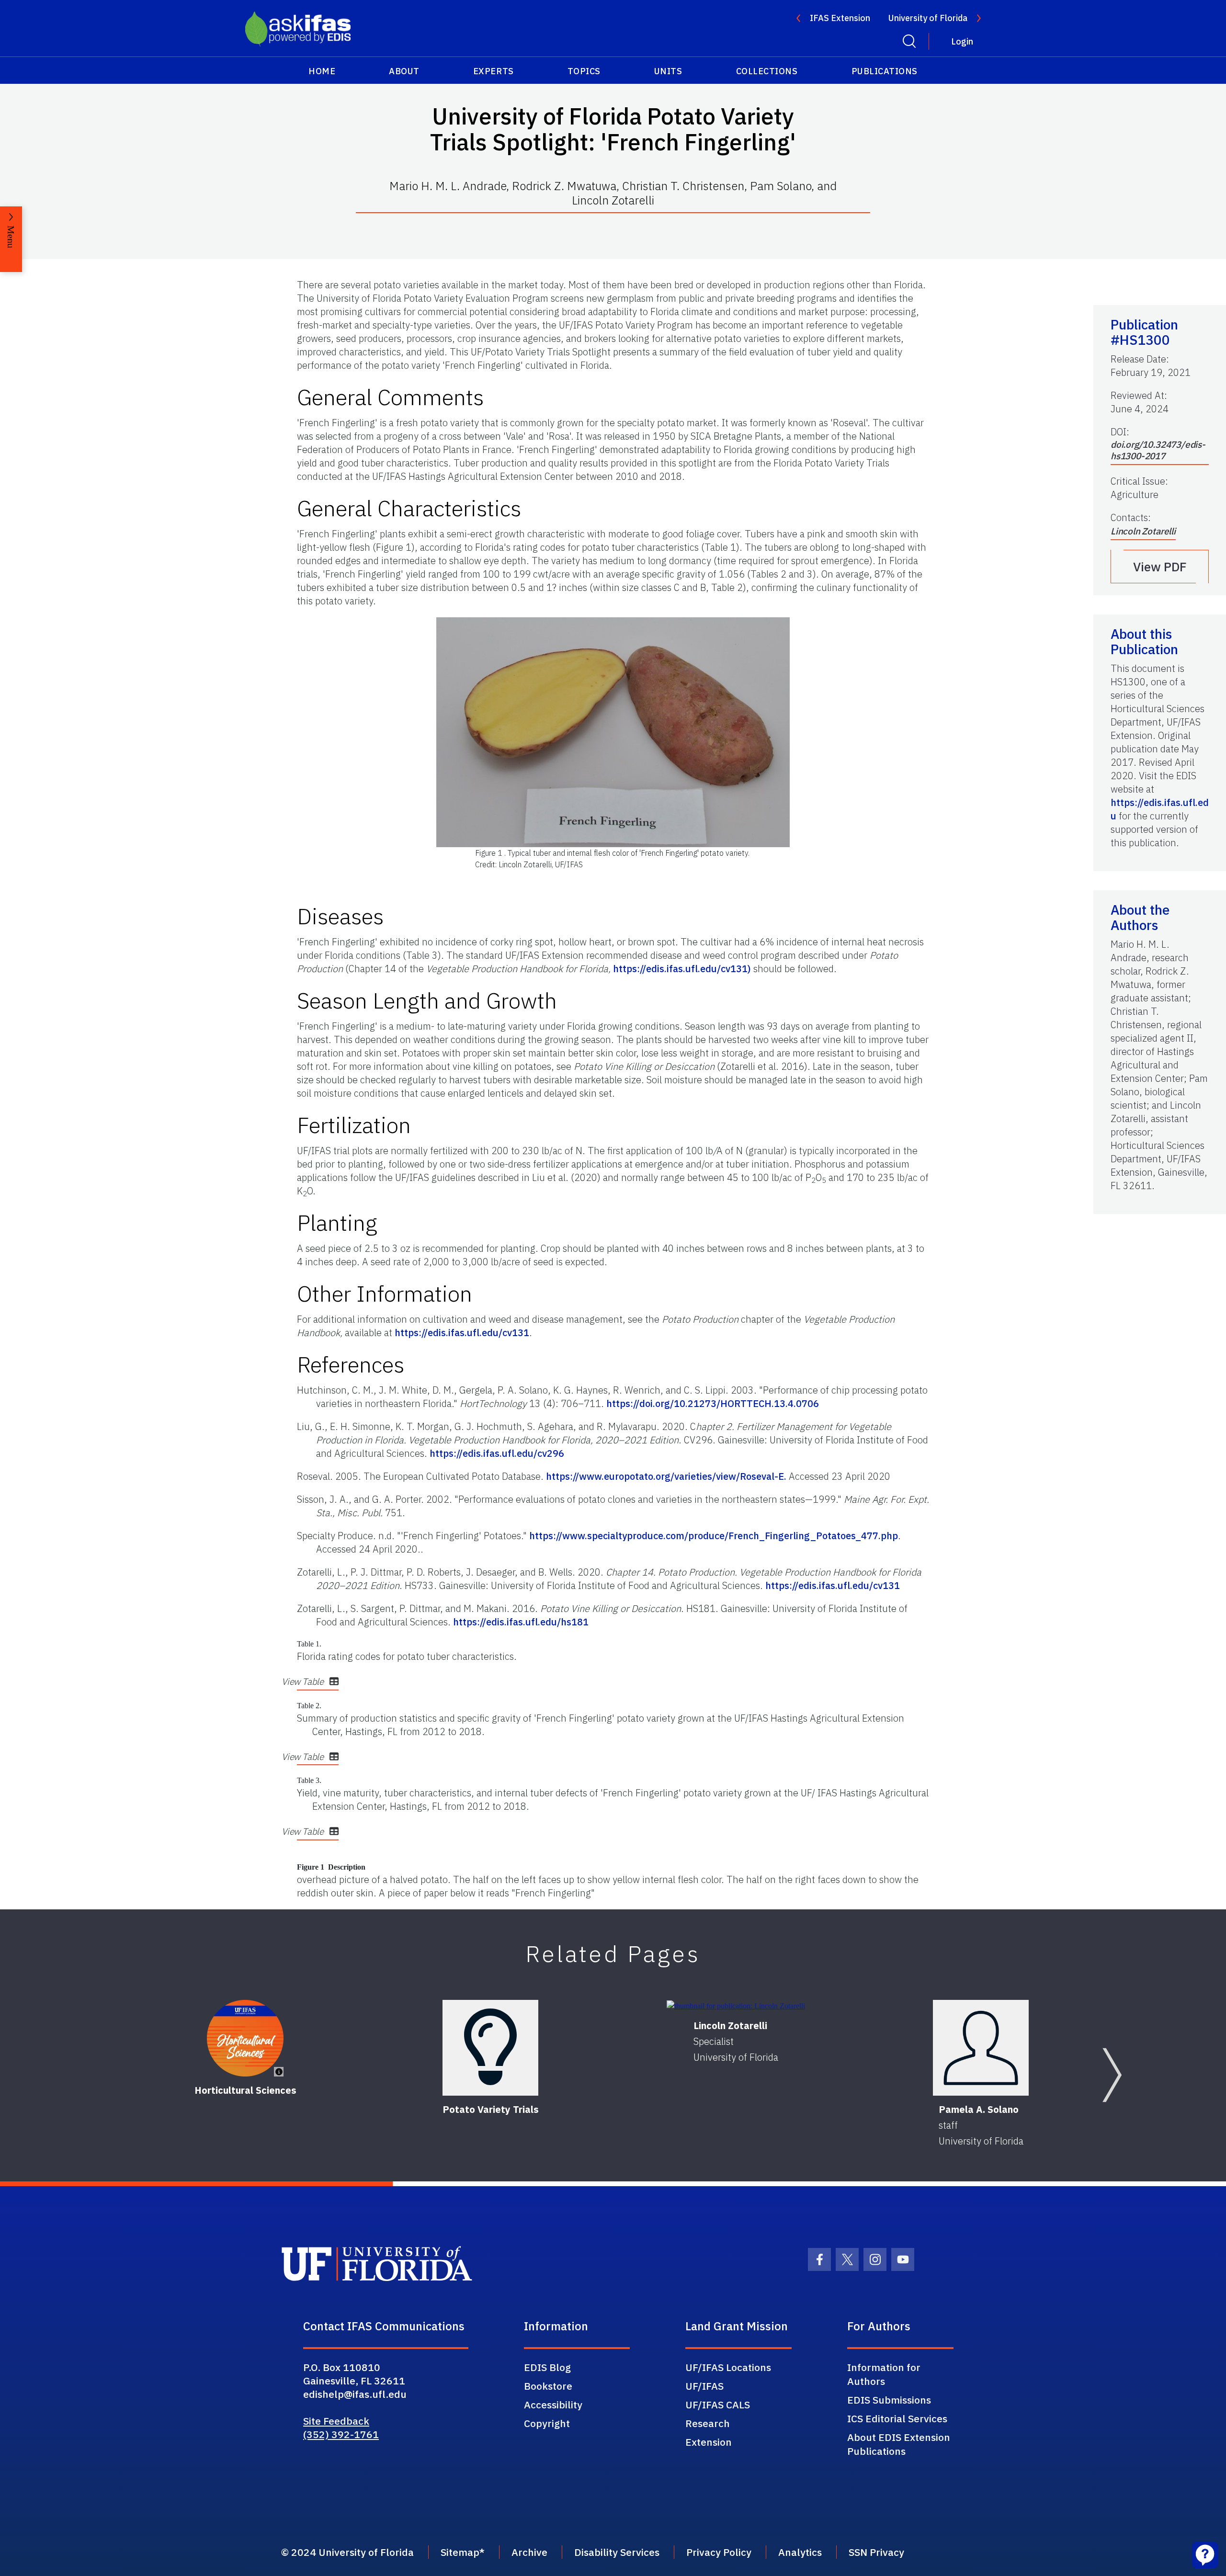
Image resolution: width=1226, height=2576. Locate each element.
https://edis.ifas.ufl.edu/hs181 (521, 1622)
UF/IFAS (704, 2386)
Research (708, 2423)
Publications (885, 71)
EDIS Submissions (889, 2400)
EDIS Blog (547, 2367)
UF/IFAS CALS (718, 2405)
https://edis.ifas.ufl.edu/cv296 (497, 1453)
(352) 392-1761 (341, 2434)
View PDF (1160, 567)
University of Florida (928, 18)
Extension (709, 2442)
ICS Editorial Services (897, 2418)
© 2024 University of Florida (347, 2552)
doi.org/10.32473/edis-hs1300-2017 (1158, 450)
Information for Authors (884, 2374)
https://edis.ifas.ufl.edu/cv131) (682, 969)
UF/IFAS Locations (728, 2367)
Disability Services (617, 2552)
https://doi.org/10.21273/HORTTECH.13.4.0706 (713, 1403)
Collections (767, 71)
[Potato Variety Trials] (490, 2048)
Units (668, 71)
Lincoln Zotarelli (1143, 531)
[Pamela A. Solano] (981, 2048)
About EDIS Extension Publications (899, 2444)
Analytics (800, 2552)
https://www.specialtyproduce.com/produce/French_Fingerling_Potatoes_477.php (714, 1536)
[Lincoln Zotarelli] (736, 2006)
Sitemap (460, 2552)
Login (962, 41)
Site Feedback (336, 2421)
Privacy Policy (719, 2552)
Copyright (547, 2423)
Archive (529, 2552)
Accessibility (553, 2405)
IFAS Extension (840, 18)
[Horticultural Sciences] (245, 2038)
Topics (584, 71)
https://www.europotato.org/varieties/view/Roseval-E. (666, 1476)
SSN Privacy (876, 2552)
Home (322, 71)
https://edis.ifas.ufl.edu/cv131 (462, 1333)
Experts (494, 71)
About (404, 71)
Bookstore (548, 2386)
